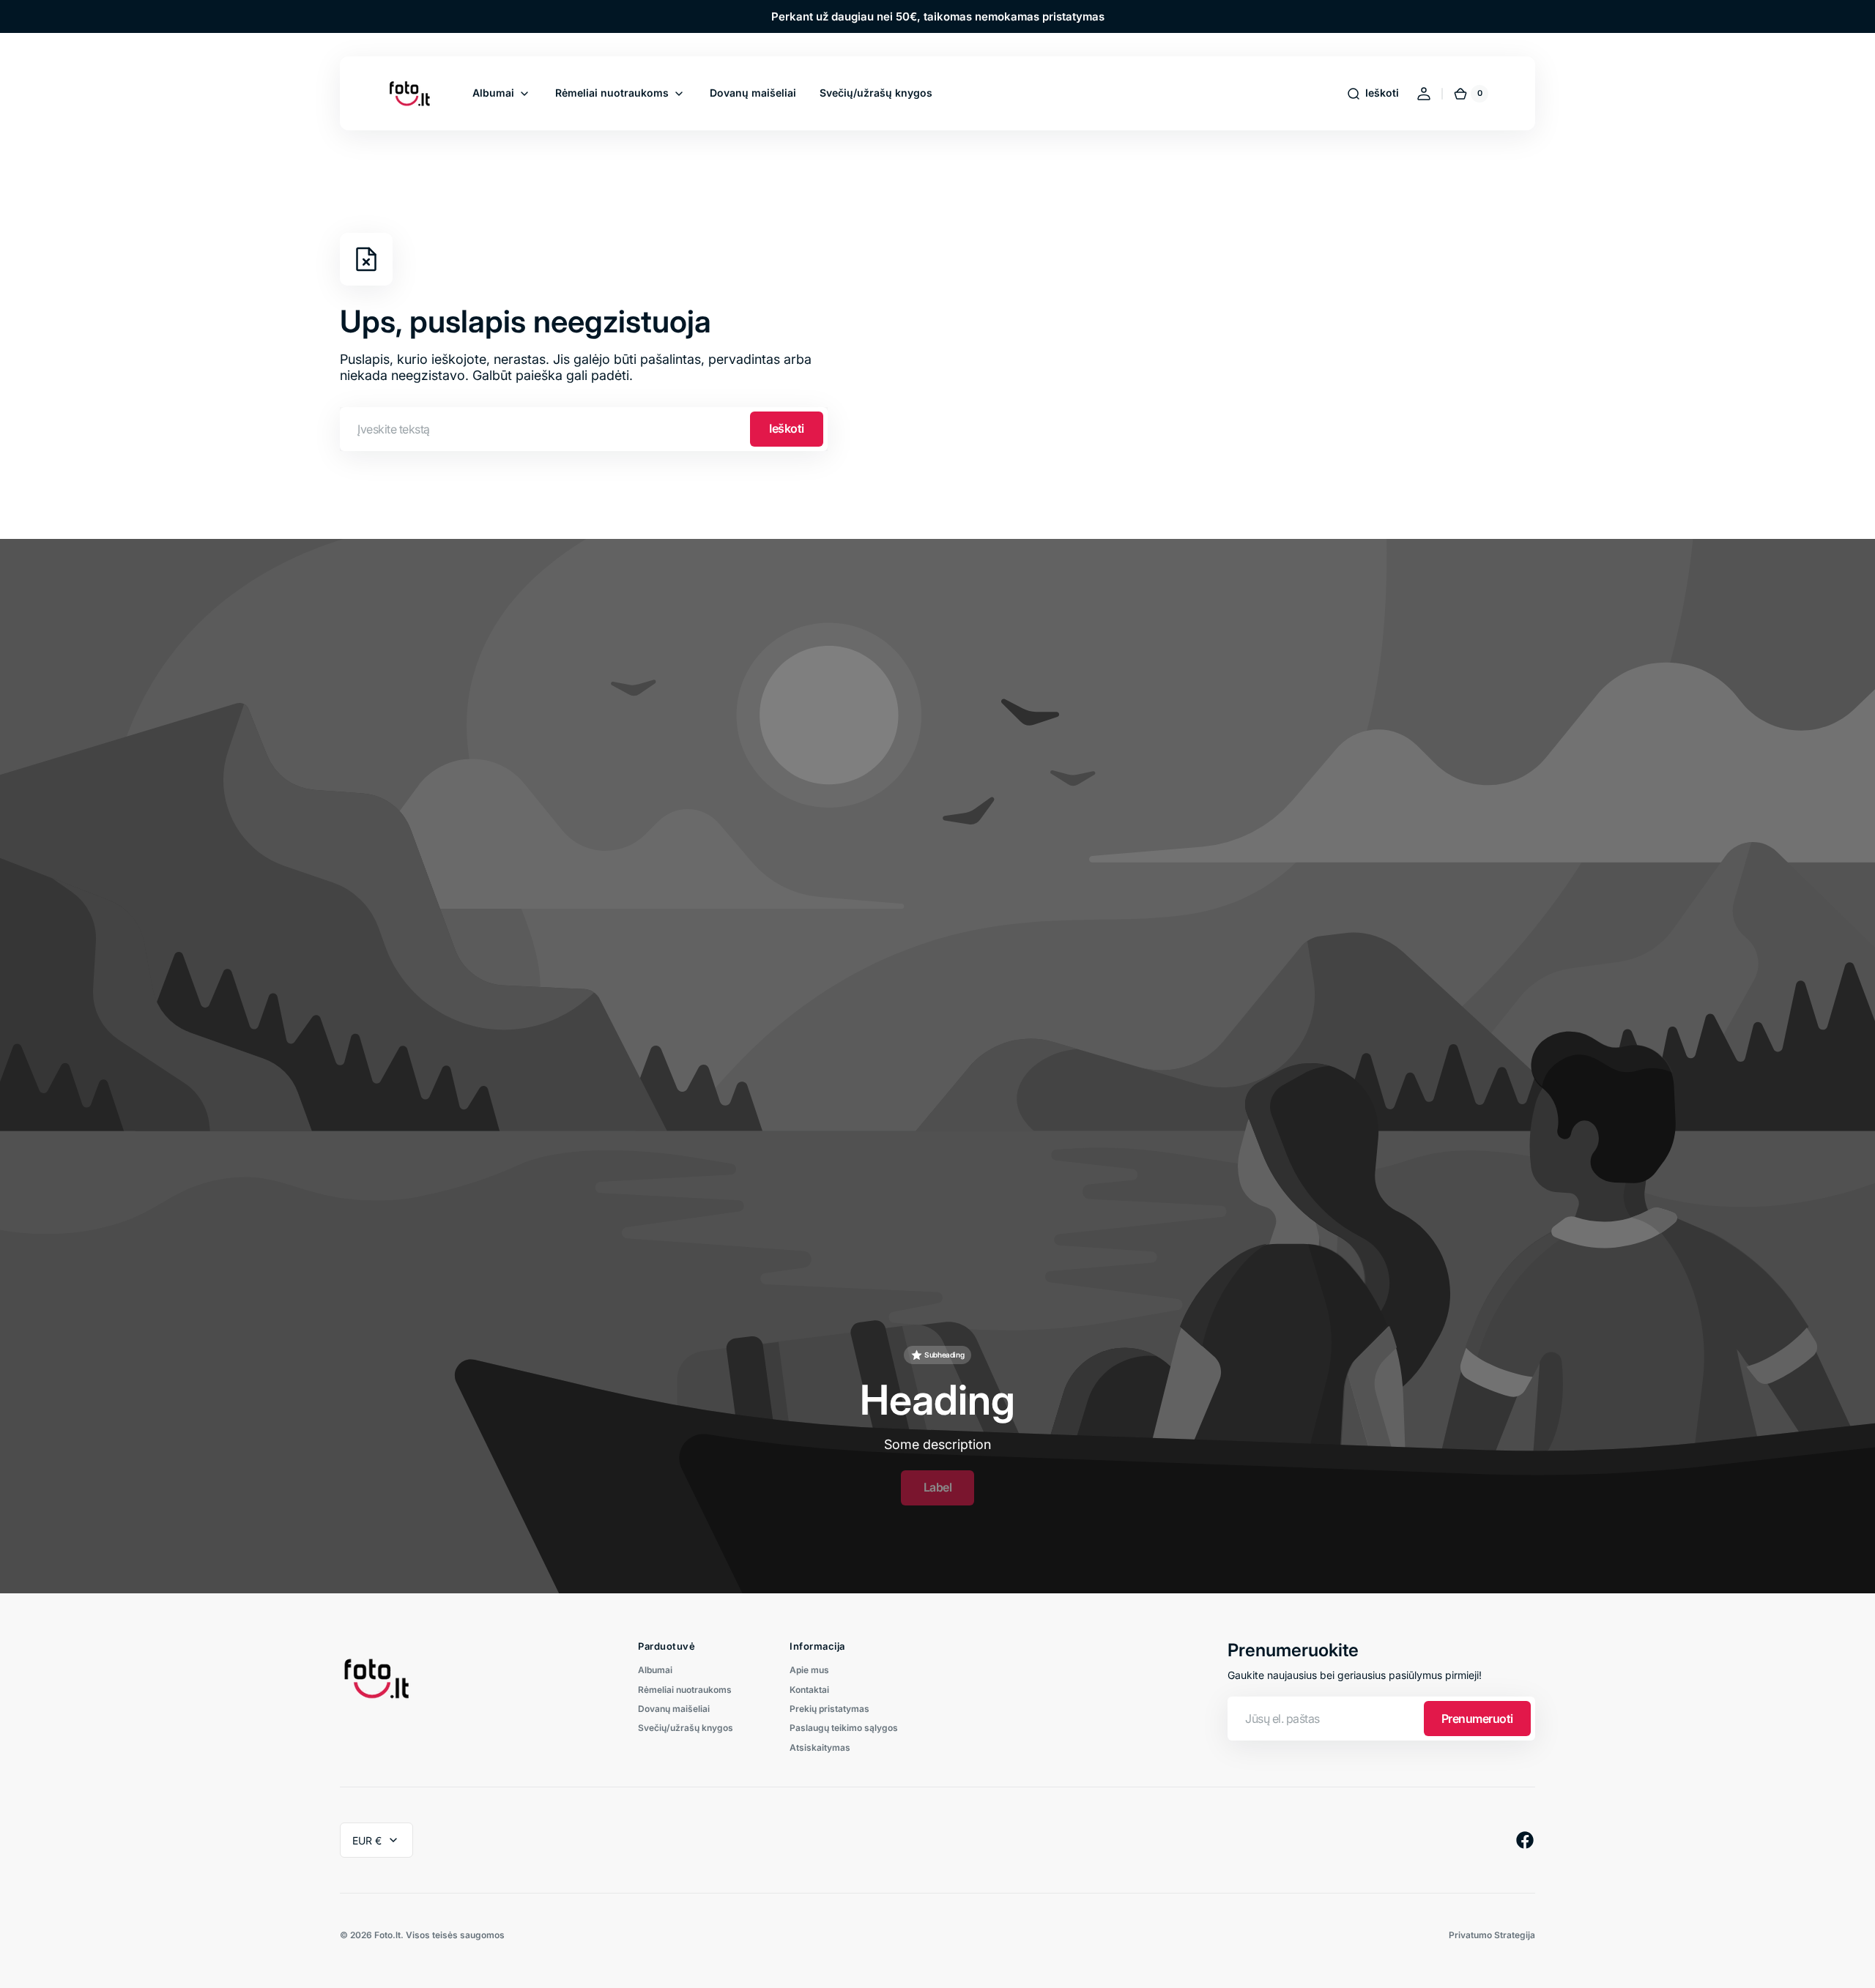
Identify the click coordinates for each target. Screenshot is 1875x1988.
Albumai (655, 1670)
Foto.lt (387, 1935)
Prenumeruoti (1477, 1719)
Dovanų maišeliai (674, 1709)
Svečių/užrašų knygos (686, 1728)
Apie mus (809, 1670)
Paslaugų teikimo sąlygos (844, 1728)
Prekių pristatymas (829, 1709)
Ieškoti (787, 428)
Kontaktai (809, 1690)
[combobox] (584, 429)
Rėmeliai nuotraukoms (685, 1690)
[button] (1373, 94)
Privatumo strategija (1492, 1935)
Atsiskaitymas (820, 1747)
